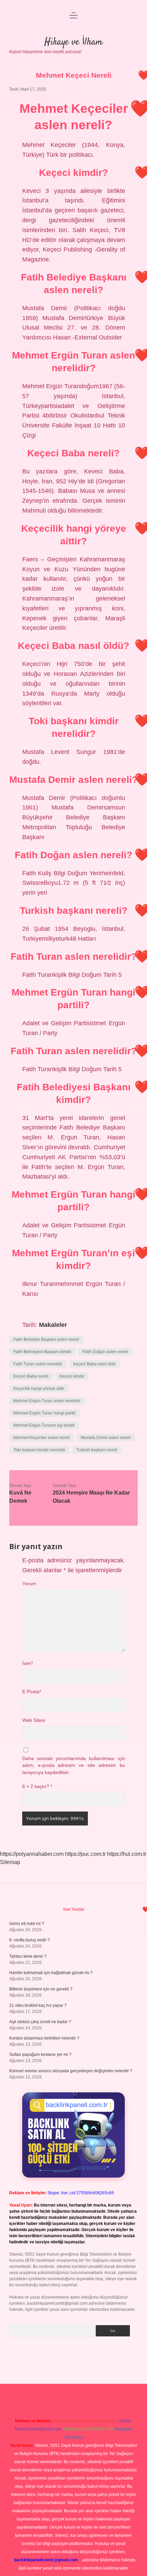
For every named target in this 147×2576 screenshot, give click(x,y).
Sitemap (10, 1862)
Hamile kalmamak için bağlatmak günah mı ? (51, 1973)
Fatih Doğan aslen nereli (105, 1352)
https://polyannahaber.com (32, 1854)
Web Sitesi (34, 1720)
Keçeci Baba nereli (31, 1376)
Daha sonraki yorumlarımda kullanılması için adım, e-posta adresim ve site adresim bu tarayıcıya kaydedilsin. (74, 1766)
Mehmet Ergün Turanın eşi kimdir (44, 1425)
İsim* (28, 1663)
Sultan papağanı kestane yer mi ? (40, 2055)
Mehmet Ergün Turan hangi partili (44, 1413)
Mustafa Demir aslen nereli (106, 1438)
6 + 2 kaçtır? (37, 1786)
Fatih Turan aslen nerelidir (38, 1364)
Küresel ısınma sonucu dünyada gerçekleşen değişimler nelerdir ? (71, 2071)
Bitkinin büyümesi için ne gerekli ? (41, 1989)
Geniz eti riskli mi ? (27, 1924)
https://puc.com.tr (85, 1854)
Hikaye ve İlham (73, 42)
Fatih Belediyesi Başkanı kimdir (42, 1352)
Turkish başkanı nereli (97, 1450)
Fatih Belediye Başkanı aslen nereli (46, 1339)
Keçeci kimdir (72, 1376)
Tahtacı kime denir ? (28, 1956)
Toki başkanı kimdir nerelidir (39, 1450)
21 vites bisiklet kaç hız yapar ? (38, 2005)
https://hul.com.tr (127, 1854)
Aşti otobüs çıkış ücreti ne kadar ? (40, 2022)
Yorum (29, 1584)
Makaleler (53, 1325)
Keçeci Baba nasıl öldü (95, 1364)
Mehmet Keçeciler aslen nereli (42, 1438)
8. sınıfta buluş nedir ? (30, 1940)
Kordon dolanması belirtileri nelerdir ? (44, 2038)
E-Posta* (32, 1692)
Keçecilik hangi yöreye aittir (39, 1389)
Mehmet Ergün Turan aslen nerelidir (47, 1401)
